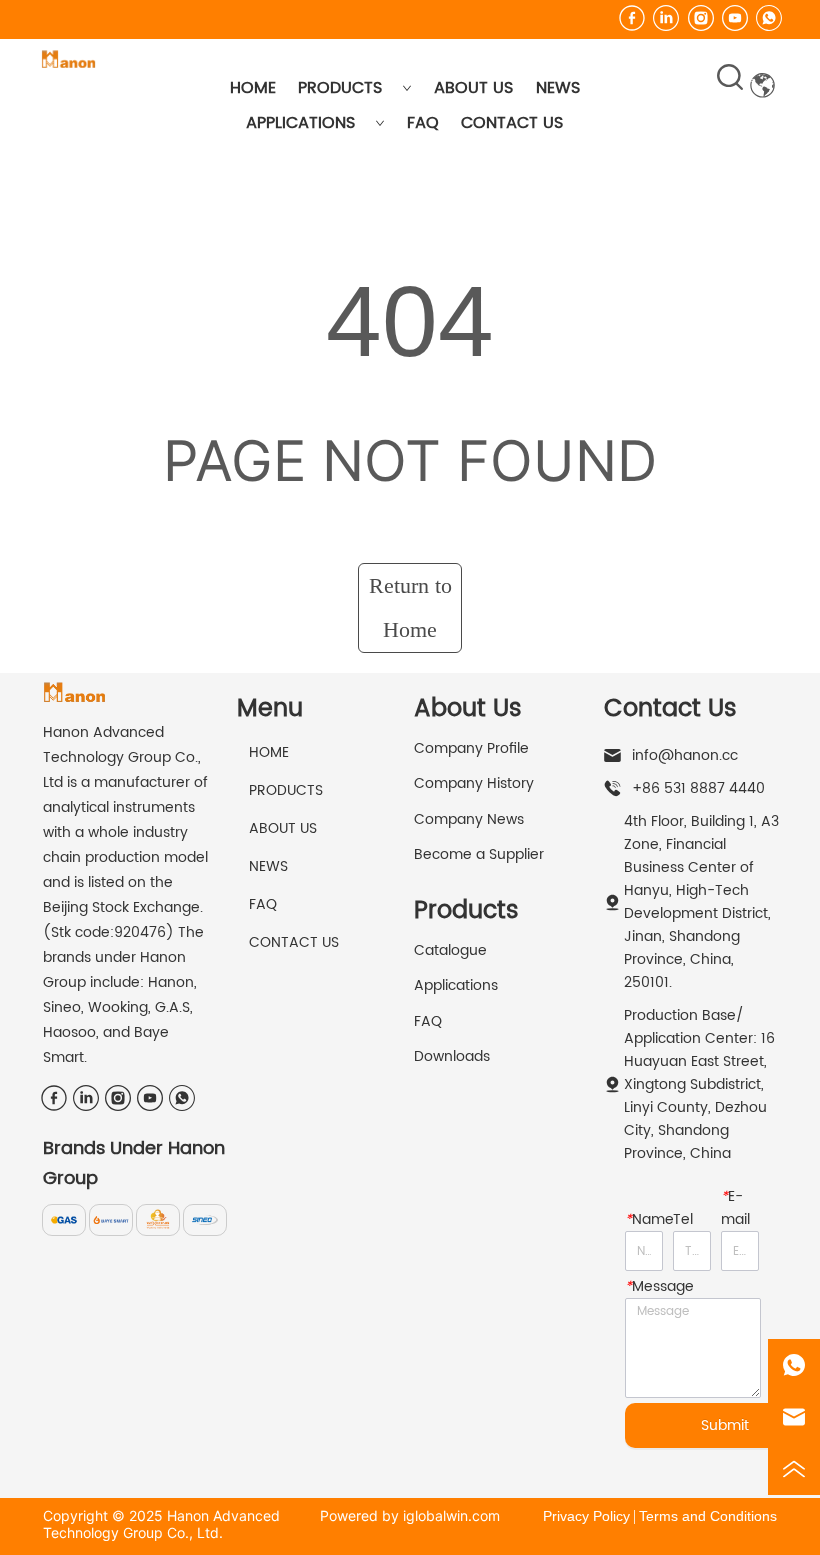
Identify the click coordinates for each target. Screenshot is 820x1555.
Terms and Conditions (708, 1516)
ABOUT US (473, 88)
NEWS (558, 88)
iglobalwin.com (451, 1515)
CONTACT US (512, 123)
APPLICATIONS (300, 123)
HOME (253, 88)
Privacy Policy (586, 1516)
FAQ (423, 123)
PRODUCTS (340, 88)
